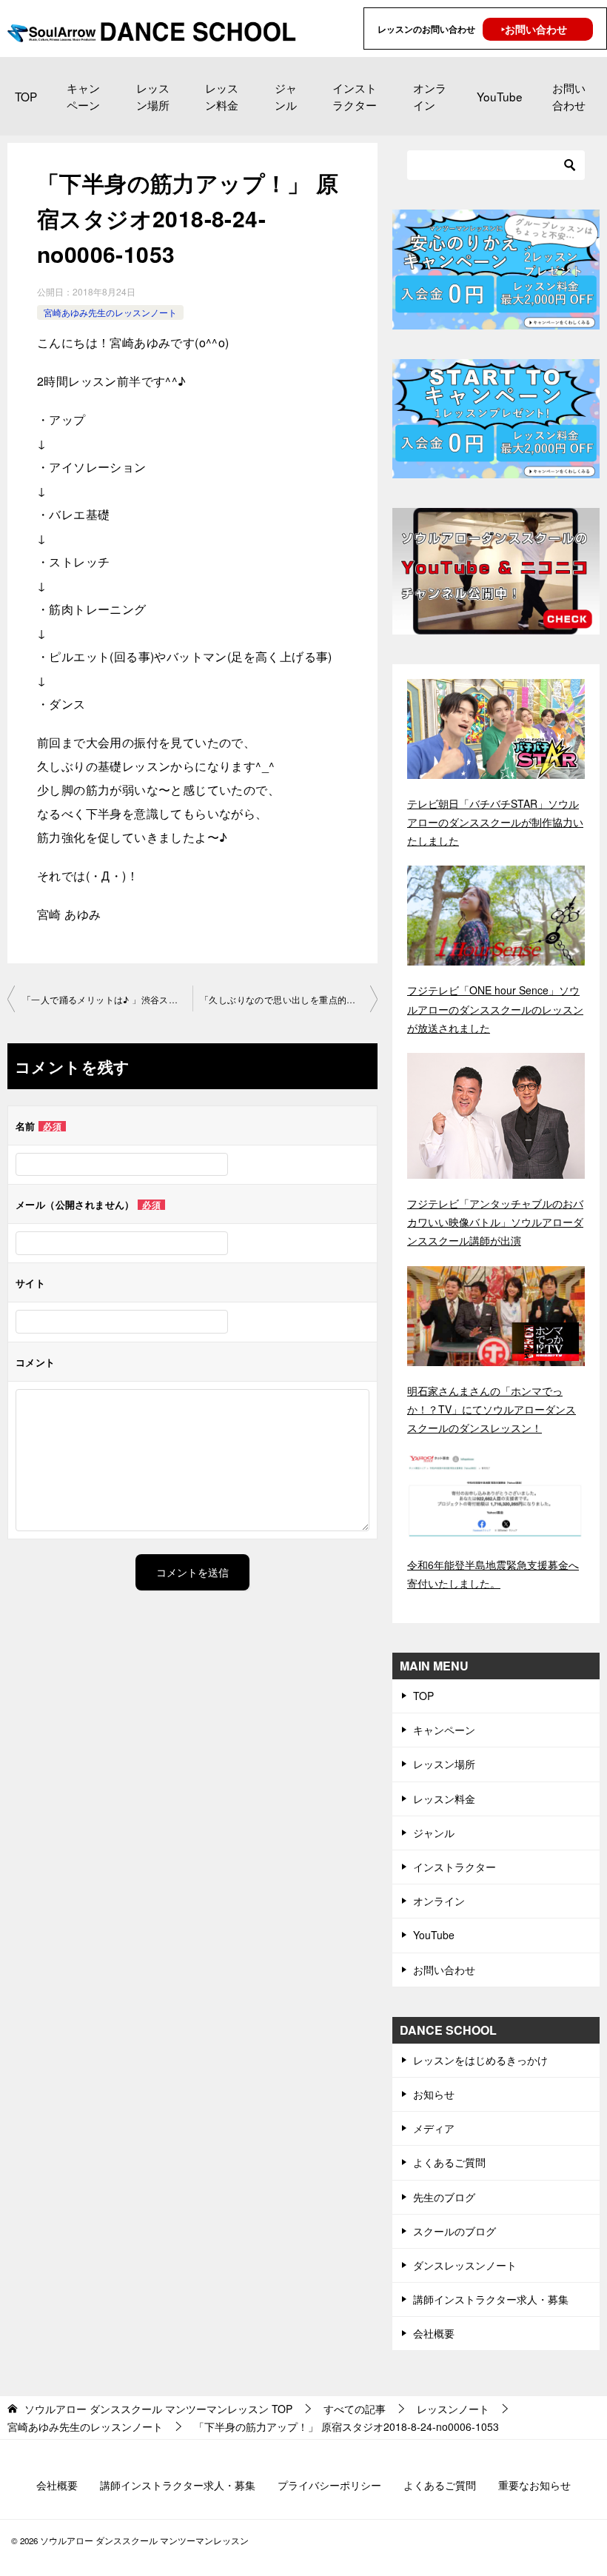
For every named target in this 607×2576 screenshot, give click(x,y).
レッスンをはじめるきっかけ (480, 2060)
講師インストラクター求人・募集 (491, 2299)
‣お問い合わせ (534, 29)
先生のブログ (444, 2197)
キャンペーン (83, 96)
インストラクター (355, 96)
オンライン (430, 96)
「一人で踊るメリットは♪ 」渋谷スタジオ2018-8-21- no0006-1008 (107, 999)
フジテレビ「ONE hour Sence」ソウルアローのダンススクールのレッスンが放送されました (495, 1008)
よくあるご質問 (449, 2162)
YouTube (500, 96)
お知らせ (434, 2094)
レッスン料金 (222, 96)
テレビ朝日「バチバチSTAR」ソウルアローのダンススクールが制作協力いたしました (495, 822)
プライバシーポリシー (329, 2485)
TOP (26, 96)
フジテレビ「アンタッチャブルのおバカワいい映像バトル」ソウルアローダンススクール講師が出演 (495, 1222)
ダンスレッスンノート (465, 2265)
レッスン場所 (153, 96)
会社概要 (434, 2333)
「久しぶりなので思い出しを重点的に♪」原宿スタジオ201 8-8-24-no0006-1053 (289, 999)
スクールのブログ (455, 2231)
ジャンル (286, 96)
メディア (434, 2128)
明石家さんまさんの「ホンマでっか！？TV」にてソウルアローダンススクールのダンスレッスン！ (492, 1409)
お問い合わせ (569, 96)
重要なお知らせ (534, 2485)
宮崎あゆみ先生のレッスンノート (110, 312)
